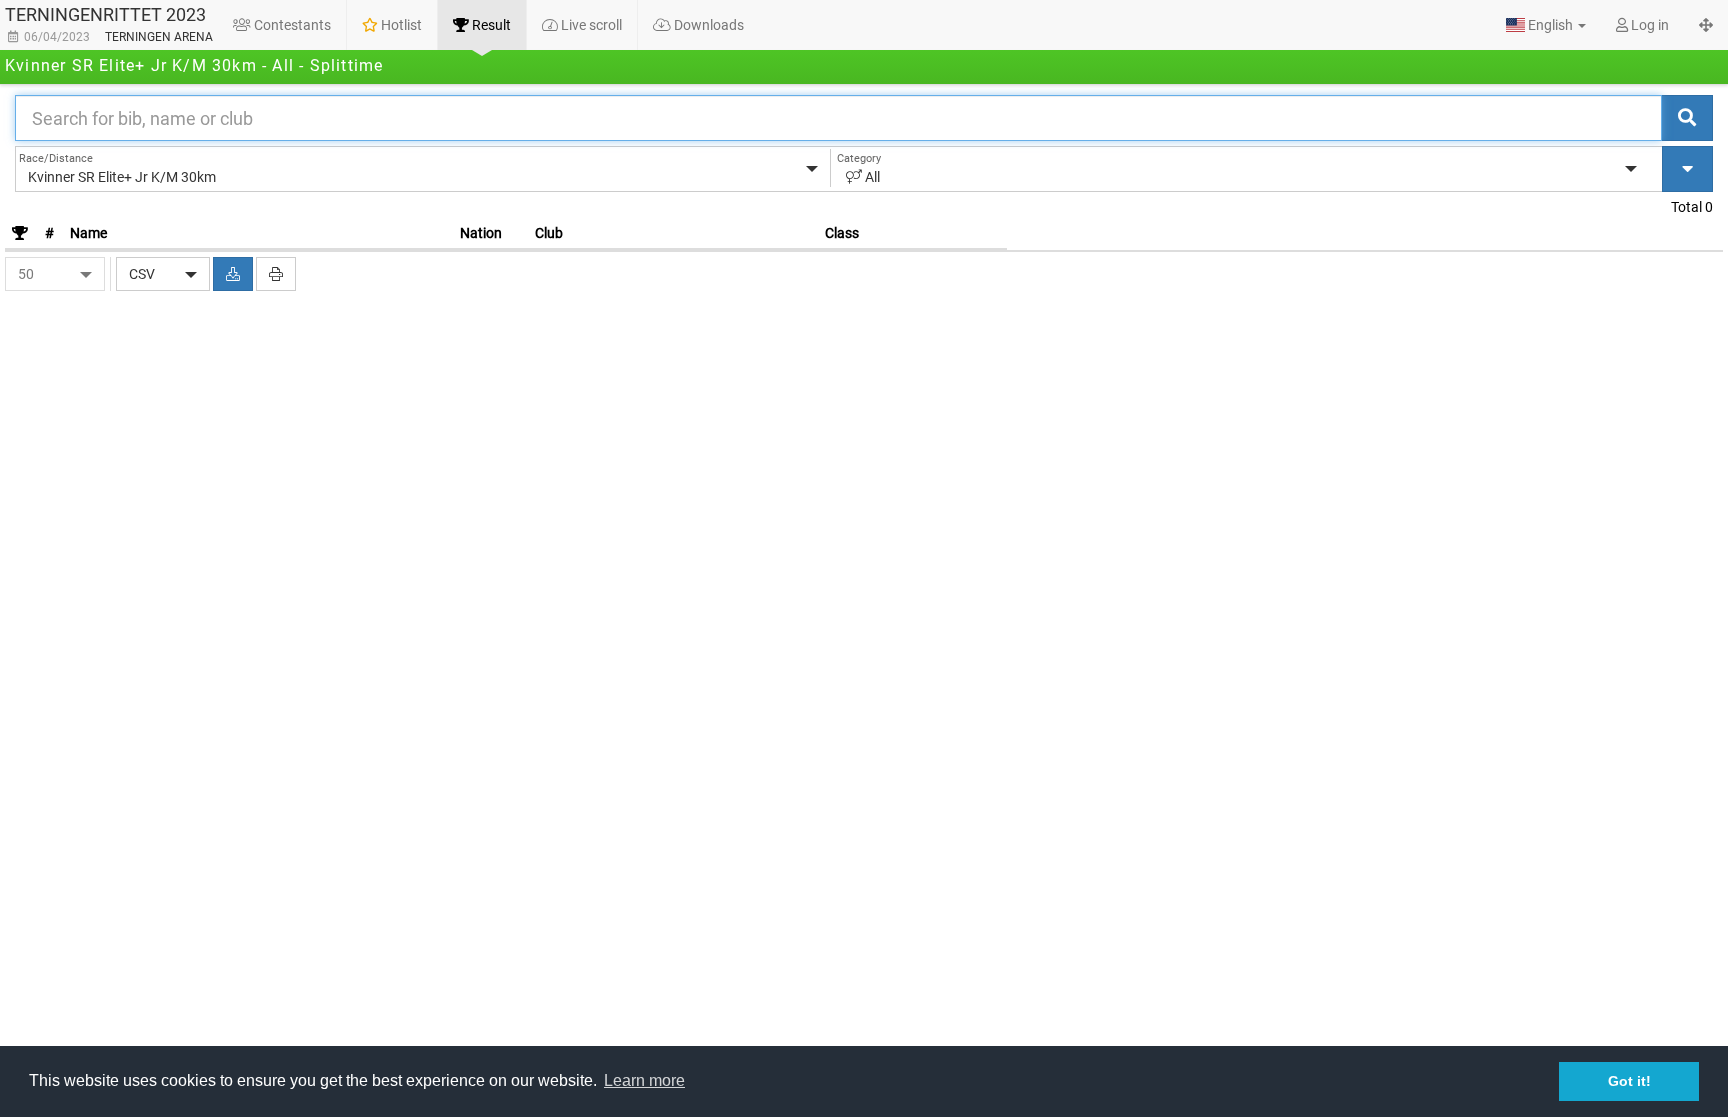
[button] (1546, 25)
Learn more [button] (644, 1080)
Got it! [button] (1629, 1081)
